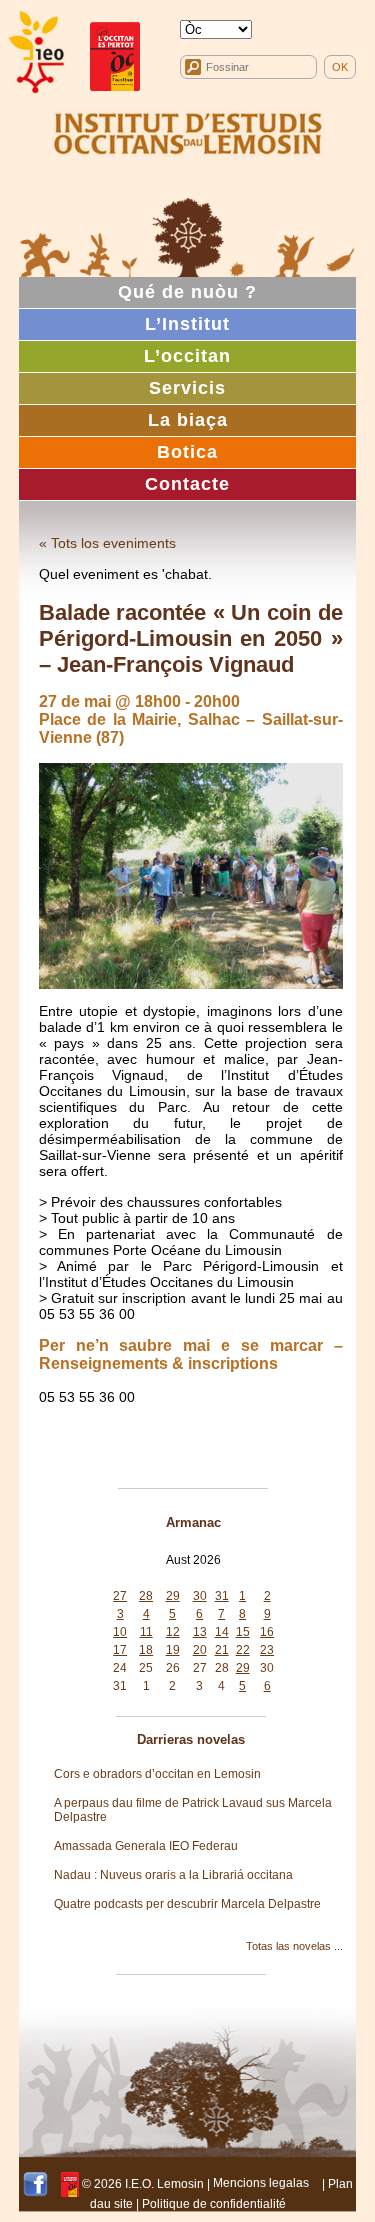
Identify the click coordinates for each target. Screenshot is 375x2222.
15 (243, 1632)
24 (120, 1668)
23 (267, 1650)
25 (146, 1668)
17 (120, 1650)
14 (222, 1632)
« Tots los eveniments (107, 543)
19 (173, 1650)
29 (173, 1596)
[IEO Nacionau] (188, 131)
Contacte (187, 484)
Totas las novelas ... (294, 1946)
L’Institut (187, 324)
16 (267, 1632)
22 (243, 1650)
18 (146, 1650)
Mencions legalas (261, 2183)
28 (146, 1596)
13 (200, 1632)
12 (173, 1632)
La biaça (188, 420)
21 (222, 1650)
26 (173, 1668)
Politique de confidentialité (214, 2204)
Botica (187, 452)
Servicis (187, 388)
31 (222, 1596)
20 (200, 1650)
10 (120, 1632)
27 (120, 1596)
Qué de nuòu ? (187, 292)
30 (200, 1596)
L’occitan (187, 356)
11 (146, 1632)
